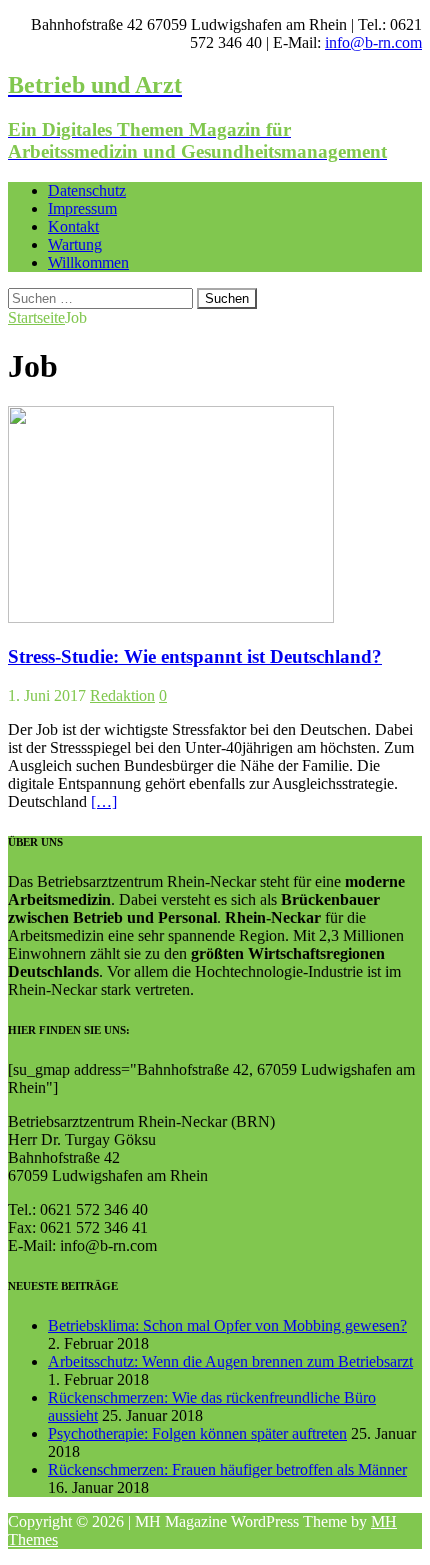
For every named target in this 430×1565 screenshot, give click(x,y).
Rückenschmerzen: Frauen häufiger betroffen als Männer (227, 1469)
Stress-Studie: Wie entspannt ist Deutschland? (195, 656)
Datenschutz (87, 190)
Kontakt (73, 226)
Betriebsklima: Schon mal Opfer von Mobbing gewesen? (227, 1325)
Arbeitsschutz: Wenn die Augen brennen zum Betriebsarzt (230, 1361)
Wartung (75, 244)
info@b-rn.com (373, 42)
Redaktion (122, 695)
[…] (104, 801)
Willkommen (88, 262)
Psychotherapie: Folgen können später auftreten (197, 1433)
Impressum (82, 208)
